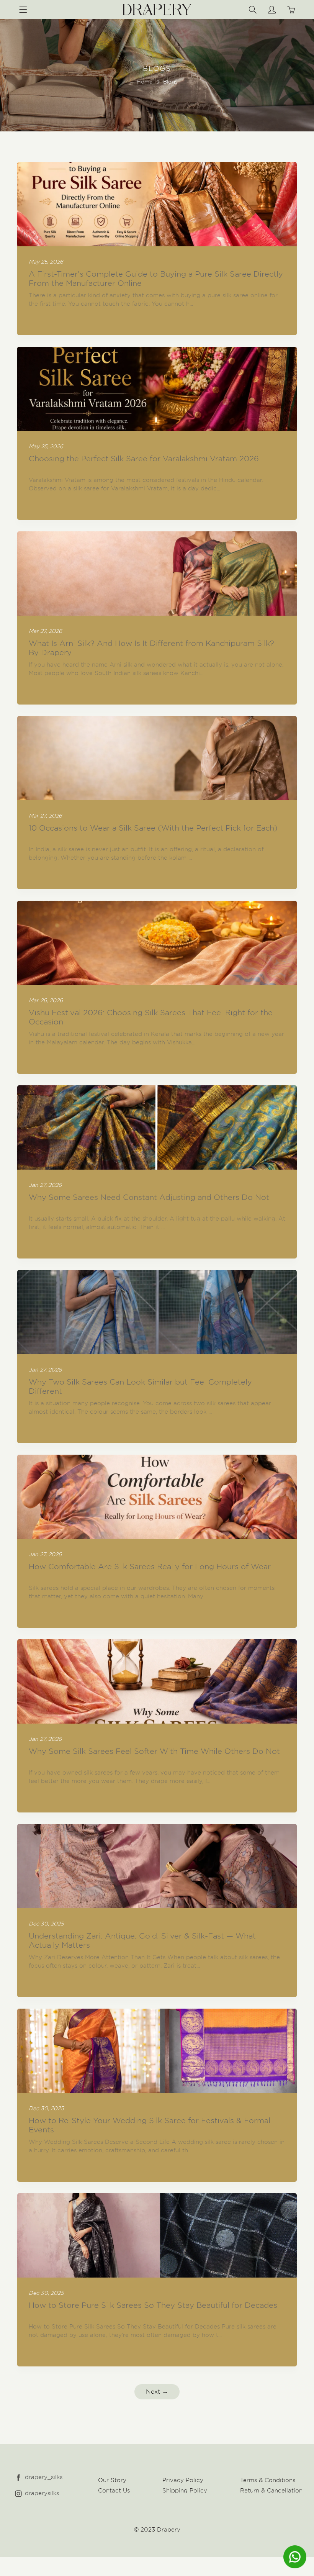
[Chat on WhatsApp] (295, 2557)
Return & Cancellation (271, 2491)
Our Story (112, 2480)
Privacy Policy (183, 2480)
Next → (157, 2392)
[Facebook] (18, 2477)
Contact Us (114, 2491)
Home (145, 82)
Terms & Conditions (268, 2480)
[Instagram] (18, 2493)
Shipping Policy (185, 2491)
